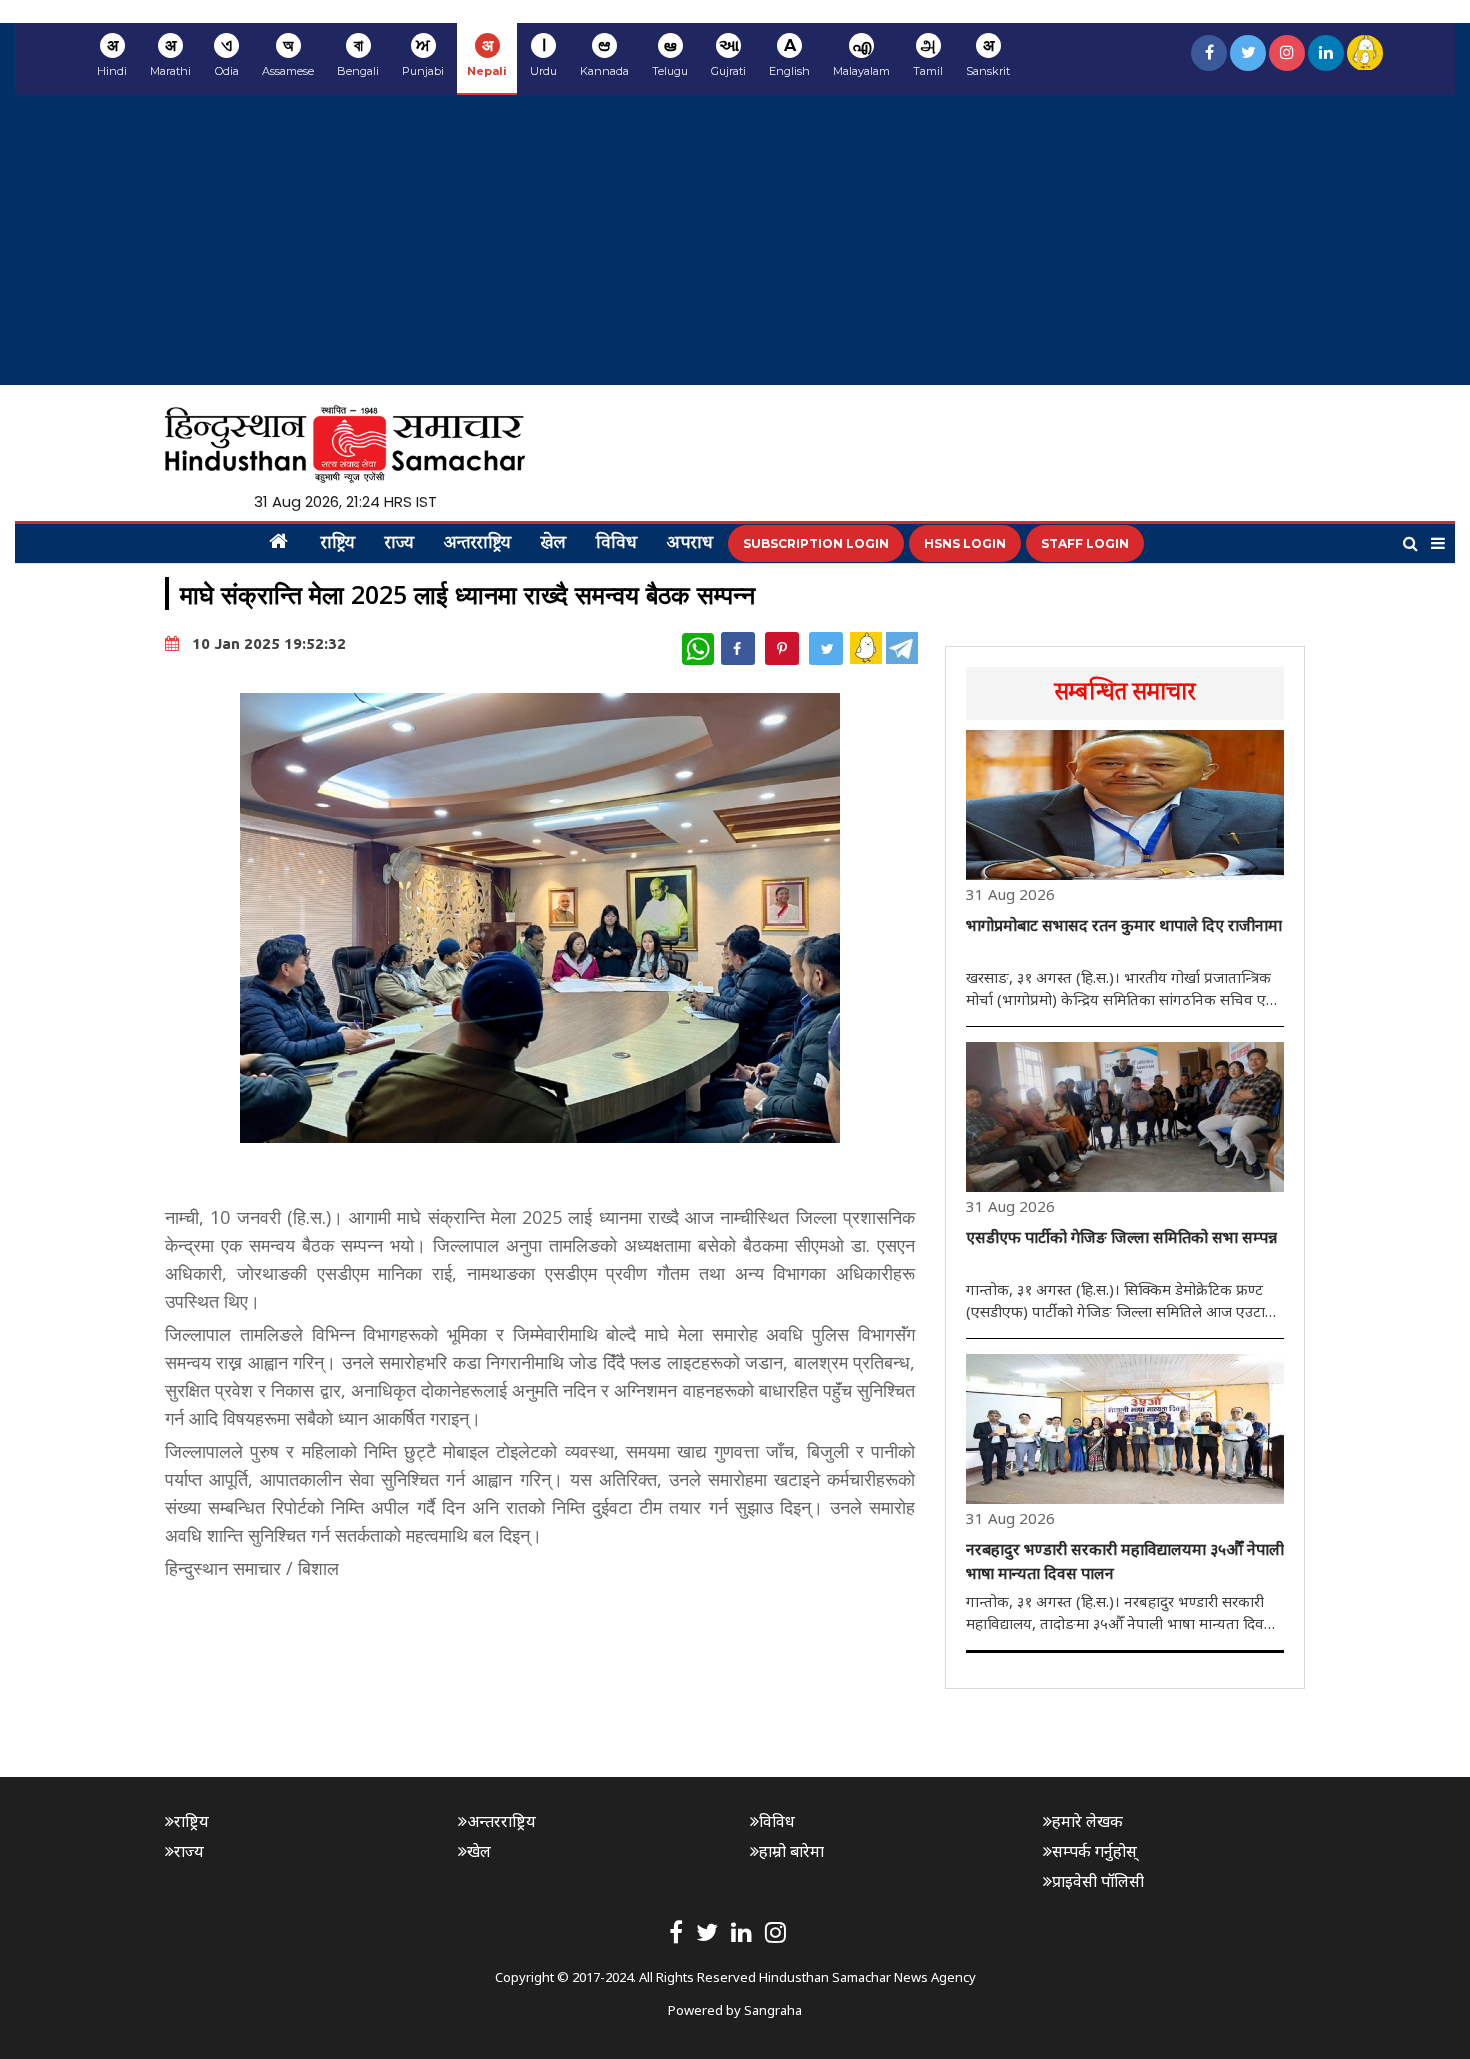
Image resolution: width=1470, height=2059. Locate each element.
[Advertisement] (735, 245)
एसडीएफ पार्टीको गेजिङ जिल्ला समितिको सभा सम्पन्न (1121, 1237)
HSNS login (965, 543)
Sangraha (773, 2010)
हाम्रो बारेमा (791, 1851)
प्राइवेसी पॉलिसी (1098, 1881)
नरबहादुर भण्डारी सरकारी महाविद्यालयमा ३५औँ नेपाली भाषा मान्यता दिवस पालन (1125, 1561)
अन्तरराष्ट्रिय (477, 544)
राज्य (399, 544)
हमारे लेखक (1087, 1821)
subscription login (816, 543)
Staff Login (1085, 543)
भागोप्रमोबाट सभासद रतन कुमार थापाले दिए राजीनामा (1124, 925)
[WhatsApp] (698, 649)
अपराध (690, 544)
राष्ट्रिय (338, 544)
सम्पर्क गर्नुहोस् (1094, 1851)
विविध (616, 544)
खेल (553, 544)
